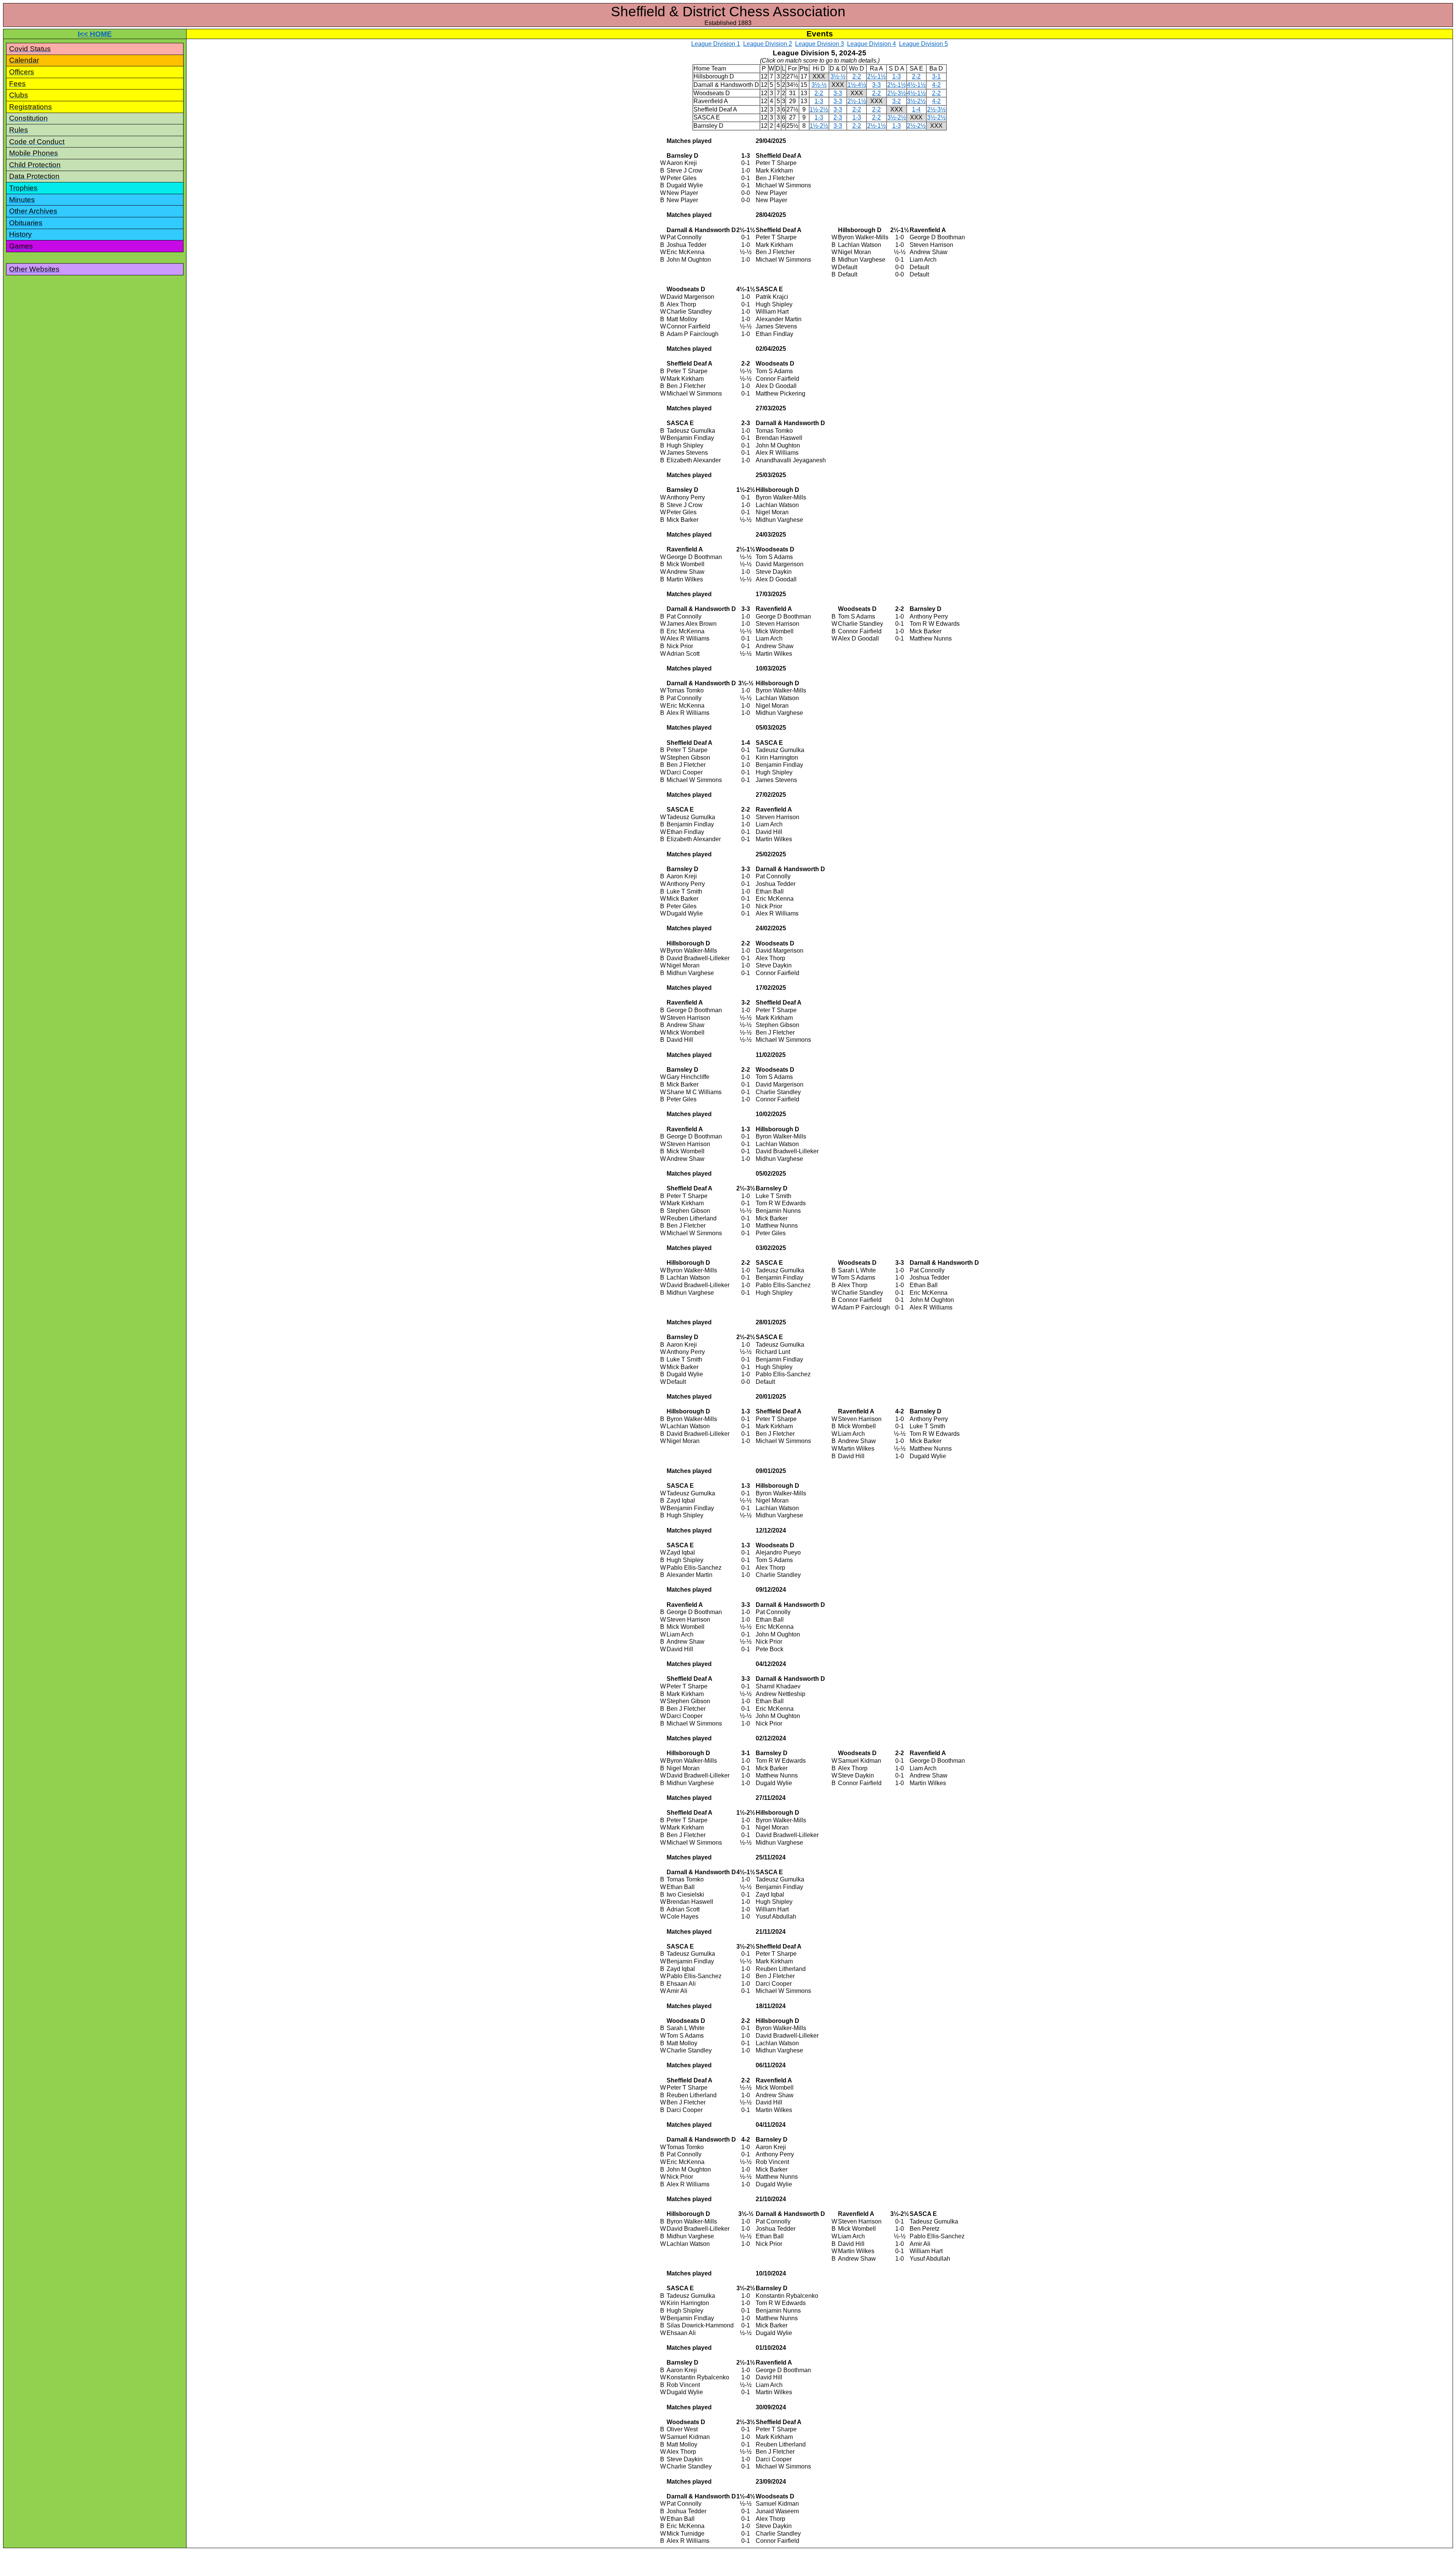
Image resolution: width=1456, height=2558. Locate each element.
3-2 (897, 101)
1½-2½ (819, 109)
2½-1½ (876, 76)
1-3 (897, 76)
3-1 (936, 76)
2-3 (838, 117)
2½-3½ (897, 93)
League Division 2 (768, 44)
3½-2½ (916, 101)
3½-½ (838, 76)
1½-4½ (857, 85)
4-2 (936, 85)
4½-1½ (916, 85)
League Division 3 (820, 44)
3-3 (876, 85)
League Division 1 (716, 44)
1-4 (916, 109)
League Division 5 (923, 44)
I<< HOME (95, 34)
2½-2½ (916, 126)
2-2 (857, 76)
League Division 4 (872, 44)
